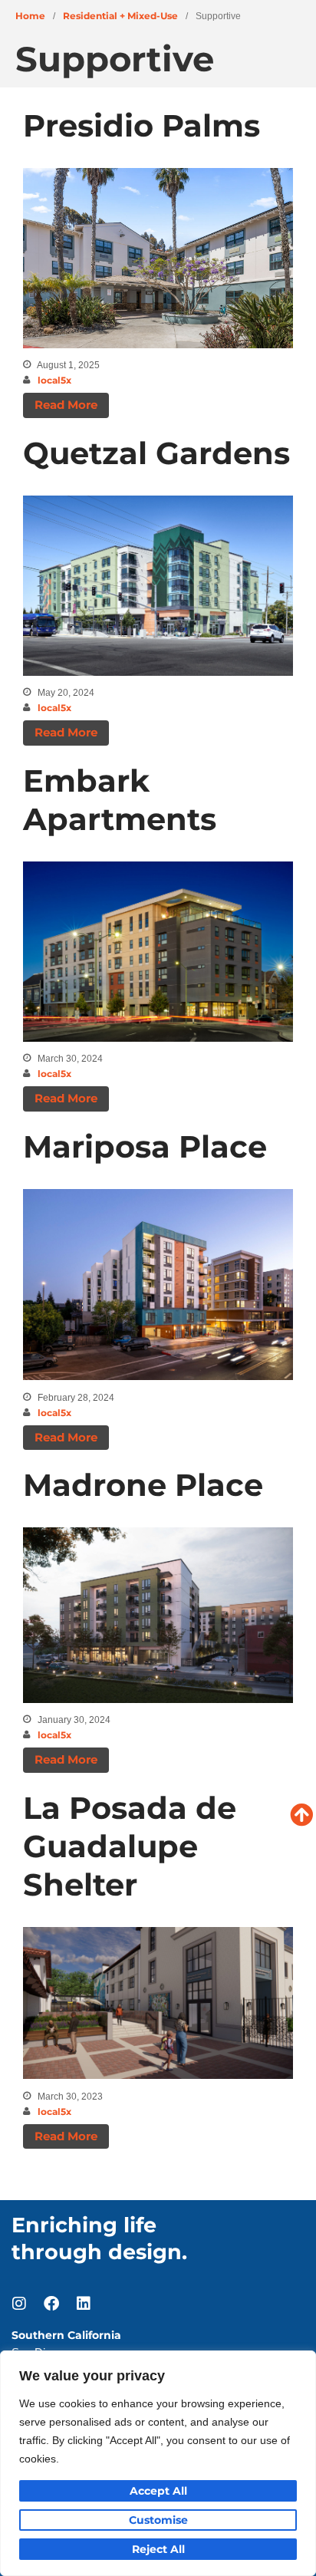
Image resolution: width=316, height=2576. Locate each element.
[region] (158, 2463)
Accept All (158, 2491)
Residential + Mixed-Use (120, 16)
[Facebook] (51, 2304)
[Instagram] (19, 2304)
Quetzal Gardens (156, 453)
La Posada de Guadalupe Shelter (130, 1846)
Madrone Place (143, 1485)
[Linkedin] (84, 2304)
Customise (158, 2520)
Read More (66, 405)
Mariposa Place (145, 1146)
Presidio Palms (142, 125)
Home (30, 16)
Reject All (158, 2549)
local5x (54, 380)
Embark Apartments (120, 800)
